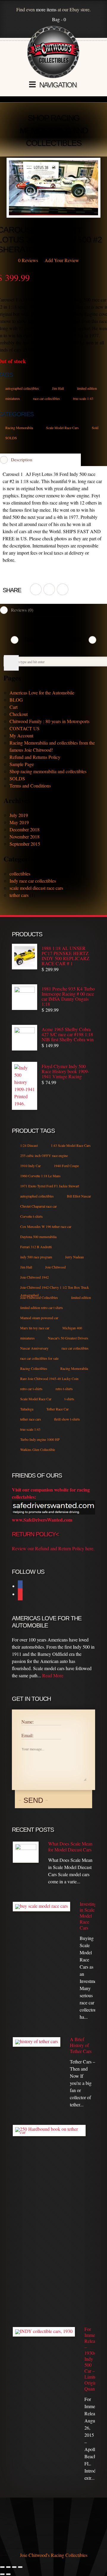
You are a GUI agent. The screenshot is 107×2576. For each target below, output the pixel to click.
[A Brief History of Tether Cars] (37, 2042)
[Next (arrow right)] (8, 2574)
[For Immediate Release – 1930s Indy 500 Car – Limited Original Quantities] (44, 2332)
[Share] (14, 2567)
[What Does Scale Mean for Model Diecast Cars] (26, 1852)
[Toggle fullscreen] (8, 2567)
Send (33, 1800)
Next (92, 640)
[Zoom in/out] (2, 2567)
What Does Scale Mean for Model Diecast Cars (70, 1847)
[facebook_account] (36, 589)
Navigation (58, 85)
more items (46, 9)
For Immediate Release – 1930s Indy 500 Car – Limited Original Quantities (90, 2359)
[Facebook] (20, 1586)
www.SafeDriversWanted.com (42, 1520)
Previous (15, 640)
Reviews (28, 260)
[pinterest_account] (63, 589)
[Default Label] (20, 1595)
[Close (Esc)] (20, 2567)
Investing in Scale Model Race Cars (87, 1916)
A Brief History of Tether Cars (81, 2045)
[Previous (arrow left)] (2, 2574)
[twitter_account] (49, 589)
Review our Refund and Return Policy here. (53, 1548)
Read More (53, 1675)
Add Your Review (62, 260)
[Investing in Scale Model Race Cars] (41, 1907)
